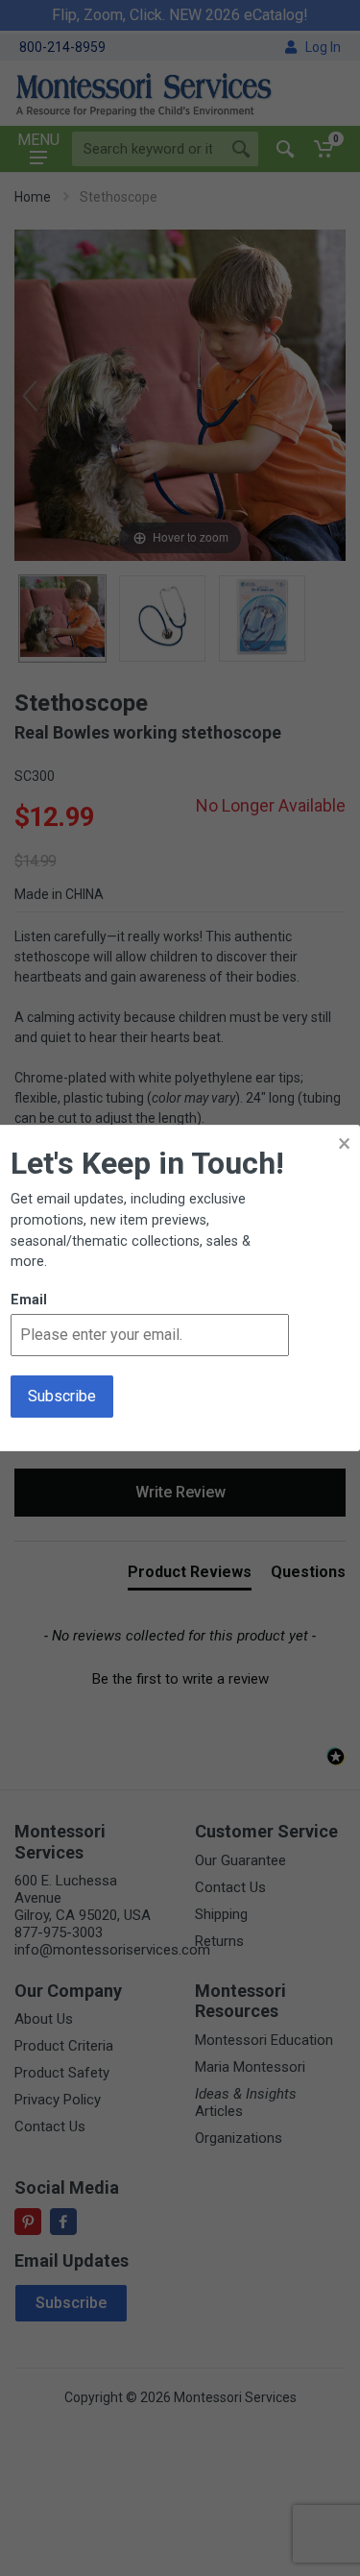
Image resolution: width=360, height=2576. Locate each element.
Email (29, 1300)
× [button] (344, 1143)
